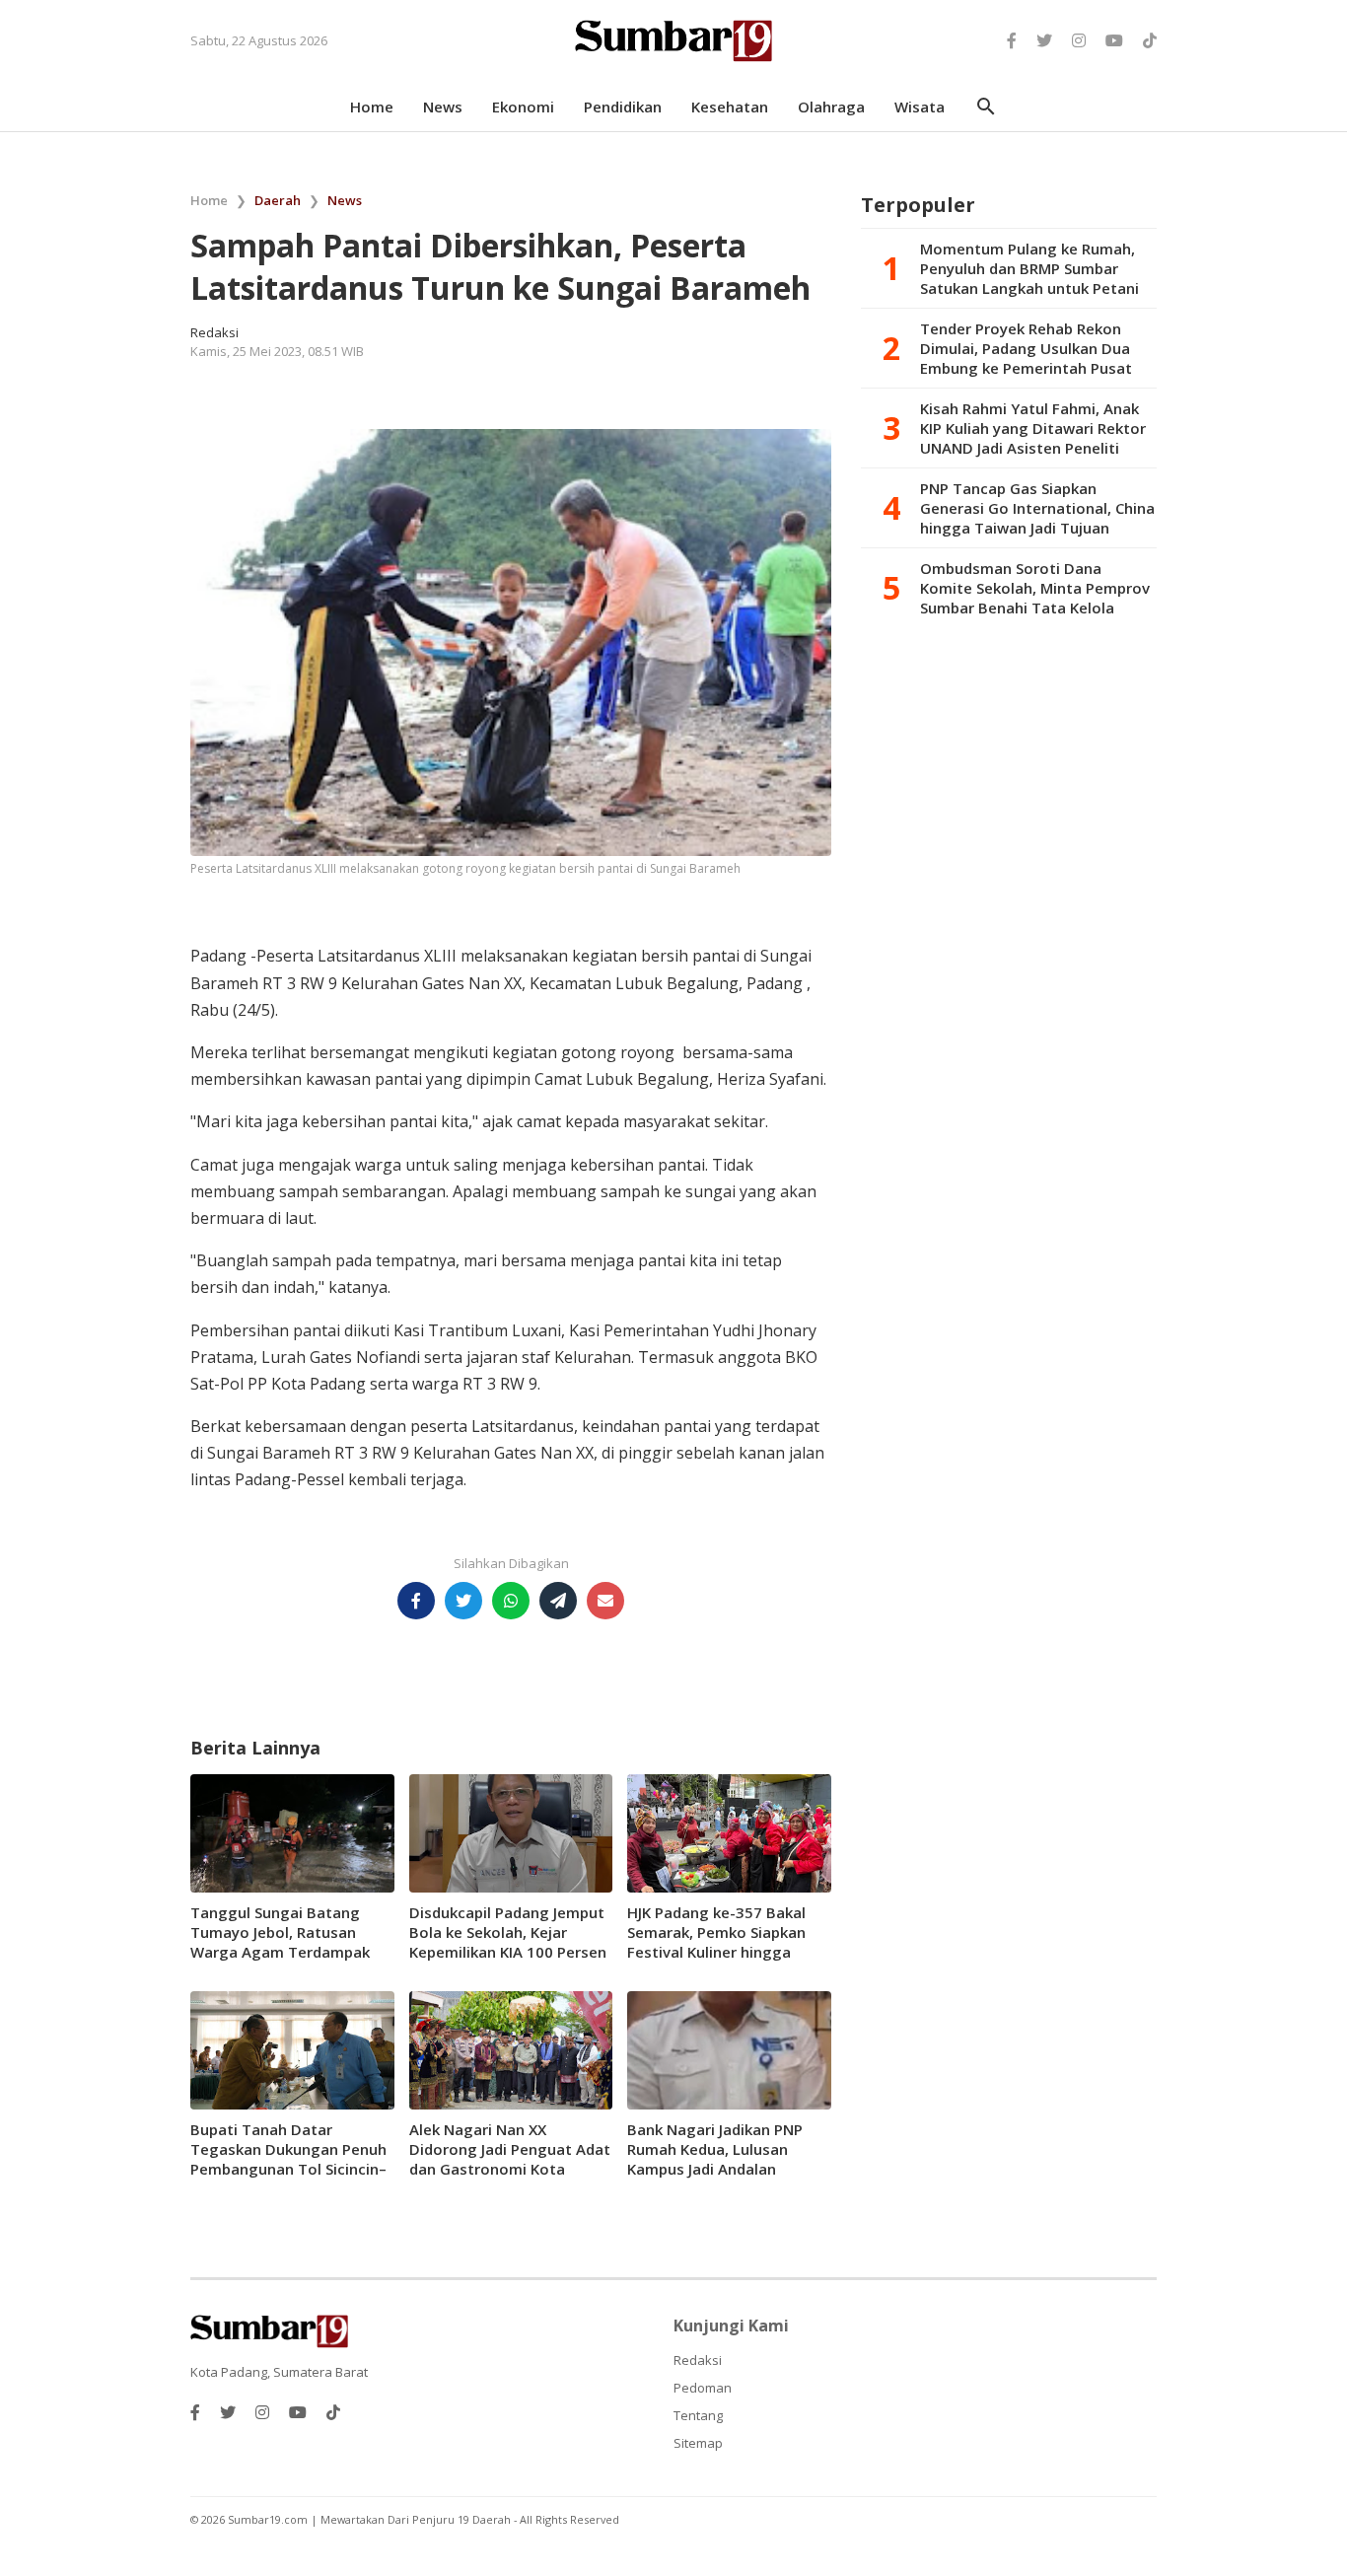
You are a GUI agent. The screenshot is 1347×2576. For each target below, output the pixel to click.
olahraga (831, 107)
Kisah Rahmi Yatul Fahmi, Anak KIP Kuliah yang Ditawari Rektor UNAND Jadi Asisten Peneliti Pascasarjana (1033, 428)
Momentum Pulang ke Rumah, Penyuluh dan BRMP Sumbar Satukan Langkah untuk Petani (1029, 268)
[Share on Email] (605, 1601)
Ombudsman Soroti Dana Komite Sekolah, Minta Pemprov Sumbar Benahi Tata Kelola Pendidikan (1035, 588)
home (372, 107)
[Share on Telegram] (558, 1601)
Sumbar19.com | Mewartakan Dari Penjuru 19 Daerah (371, 2519)
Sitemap (698, 2443)
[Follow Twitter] (1044, 40)
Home (209, 200)
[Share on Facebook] (416, 1601)
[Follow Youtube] (1114, 40)
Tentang (698, 2415)
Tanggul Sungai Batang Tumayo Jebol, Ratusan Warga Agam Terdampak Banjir (280, 1942)
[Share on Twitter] (463, 1601)
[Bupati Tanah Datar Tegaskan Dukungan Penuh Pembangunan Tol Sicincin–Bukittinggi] (292, 2048)
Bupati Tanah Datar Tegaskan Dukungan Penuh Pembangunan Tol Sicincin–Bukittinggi (288, 2159)
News (345, 200)
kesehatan (730, 107)
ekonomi (523, 107)
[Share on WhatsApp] (511, 1601)
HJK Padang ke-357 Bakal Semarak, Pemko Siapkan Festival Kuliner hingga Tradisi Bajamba (716, 1942)
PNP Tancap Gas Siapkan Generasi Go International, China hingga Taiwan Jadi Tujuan (1037, 508)
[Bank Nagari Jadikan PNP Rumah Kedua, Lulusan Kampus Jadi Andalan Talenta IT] (729, 2048)
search (986, 107)
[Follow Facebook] (1012, 40)
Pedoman (703, 2388)
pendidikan (623, 107)
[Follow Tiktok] (1150, 40)
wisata (920, 107)
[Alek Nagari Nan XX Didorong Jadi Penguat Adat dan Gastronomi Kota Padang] (511, 2048)
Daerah (278, 200)
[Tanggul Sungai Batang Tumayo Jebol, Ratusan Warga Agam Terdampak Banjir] (292, 1831)
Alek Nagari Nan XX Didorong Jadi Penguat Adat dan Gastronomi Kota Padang (510, 2159)
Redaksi (698, 2360)
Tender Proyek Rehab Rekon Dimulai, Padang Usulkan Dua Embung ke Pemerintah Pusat (1026, 348)
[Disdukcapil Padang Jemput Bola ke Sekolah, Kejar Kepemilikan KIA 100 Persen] (511, 1831)
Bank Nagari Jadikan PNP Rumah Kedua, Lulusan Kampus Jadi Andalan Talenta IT (715, 2159)
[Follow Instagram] (1079, 40)
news (443, 107)
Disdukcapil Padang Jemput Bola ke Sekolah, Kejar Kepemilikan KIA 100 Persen (508, 1932)
